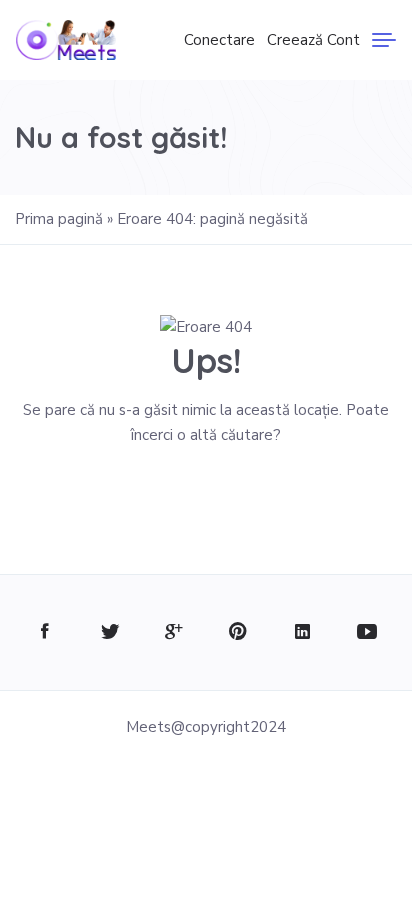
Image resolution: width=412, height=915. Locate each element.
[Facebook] (45, 632)
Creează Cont (313, 40)
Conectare (219, 40)
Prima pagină (59, 219)
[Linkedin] (302, 632)
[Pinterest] (238, 632)
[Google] (173, 632)
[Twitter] (109, 632)
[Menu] (384, 40)
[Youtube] (366, 632)
